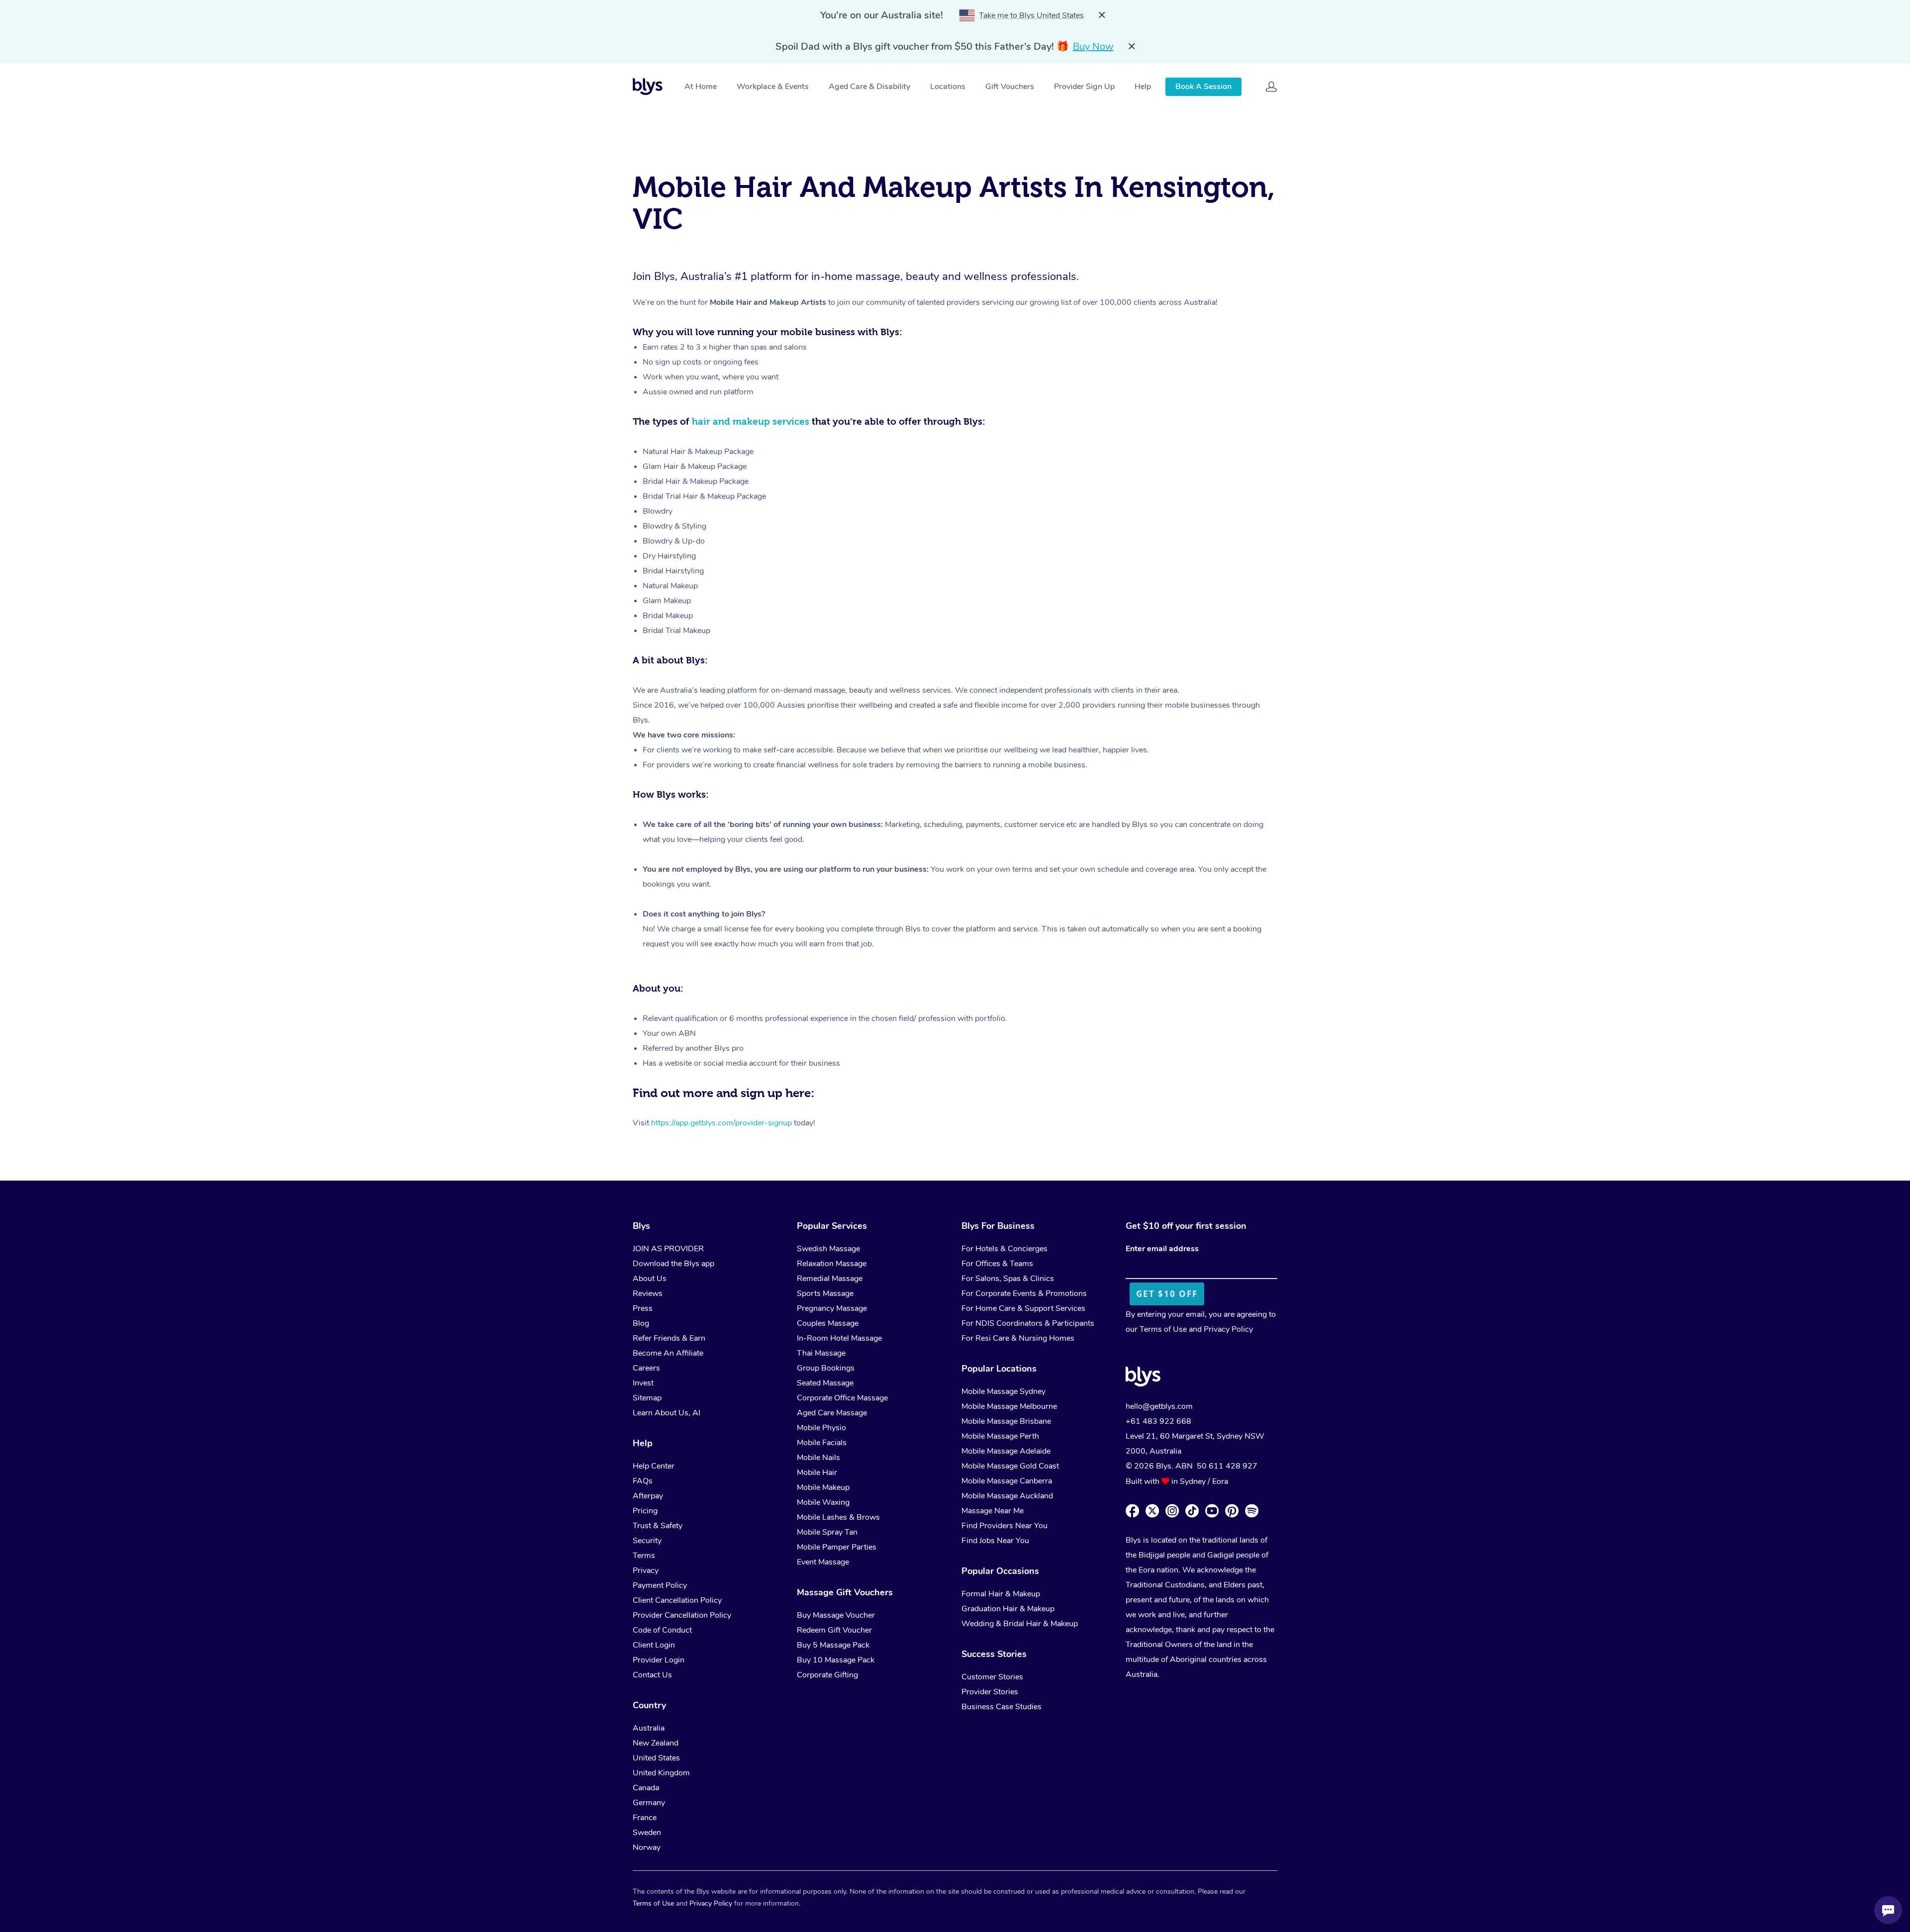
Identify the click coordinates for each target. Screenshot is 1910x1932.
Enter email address (1162, 1249)
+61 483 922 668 (1158, 1421)
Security (647, 1541)
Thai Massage (821, 1353)
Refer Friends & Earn (669, 1338)
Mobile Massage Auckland (1007, 1496)
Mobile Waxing (823, 1502)
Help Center (654, 1466)
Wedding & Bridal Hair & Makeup (1020, 1624)
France (645, 1818)
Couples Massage (828, 1323)
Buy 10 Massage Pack (836, 1660)
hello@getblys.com (1159, 1406)
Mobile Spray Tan (827, 1532)
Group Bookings (826, 1368)
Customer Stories (992, 1677)
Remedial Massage (830, 1279)
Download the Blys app (673, 1264)
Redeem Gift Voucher (834, 1630)
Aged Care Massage (832, 1413)
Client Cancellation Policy (677, 1600)
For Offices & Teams (997, 1264)
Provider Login (659, 1660)
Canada (646, 1788)
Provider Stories (990, 1692)
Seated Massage (825, 1383)
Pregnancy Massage (832, 1308)
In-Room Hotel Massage (839, 1338)
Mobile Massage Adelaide (1006, 1451)
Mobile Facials (822, 1443)
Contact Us (652, 1675)
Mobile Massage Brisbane (1006, 1421)
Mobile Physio (821, 1428)
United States (656, 1758)
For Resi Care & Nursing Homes (1018, 1338)
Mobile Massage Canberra (1007, 1481)
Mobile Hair (817, 1472)
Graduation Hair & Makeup (1008, 1609)
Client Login (654, 1645)
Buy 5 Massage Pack (833, 1645)
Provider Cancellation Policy (682, 1615)
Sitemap (647, 1398)
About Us (650, 1279)
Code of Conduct (662, 1630)
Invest (643, 1383)
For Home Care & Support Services (1023, 1308)
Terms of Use (1163, 1329)
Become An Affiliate (668, 1353)
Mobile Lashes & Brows (838, 1517)
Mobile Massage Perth (1000, 1436)
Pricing (645, 1511)
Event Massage (823, 1562)
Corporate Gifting (827, 1675)
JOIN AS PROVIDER (668, 1249)
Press (643, 1308)
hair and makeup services (751, 421)
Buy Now (1093, 46)
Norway (647, 1847)
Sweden (647, 1833)
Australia (649, 1728)
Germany (649, 1803)
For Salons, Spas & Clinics (1008, 1279)
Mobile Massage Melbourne (1009, 1406)
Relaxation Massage (832, 1264)
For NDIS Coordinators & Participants (1028, 1323)
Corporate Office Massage (842, 1398)
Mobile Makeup (823, 1487)
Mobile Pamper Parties (837, 1547)
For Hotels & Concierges (1004, 1249)
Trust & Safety (658, 1526)
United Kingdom (661, 1773)
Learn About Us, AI (667, 1413)
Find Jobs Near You (995, 1541)
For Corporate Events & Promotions (1024, 1293)
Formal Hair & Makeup (1001, 1594)
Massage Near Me (993, 1511)
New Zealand (656, 1743)
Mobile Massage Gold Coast (1010, 1466)
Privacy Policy (1228, 1329)
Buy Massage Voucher (836, 1615)
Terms (644, 1556)
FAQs (643, 1481)
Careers (646, 1368)
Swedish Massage (828, 1249)
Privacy (646, 1570)
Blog (641, 1323)
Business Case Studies (1002, 1707)
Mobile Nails (818, 1458)
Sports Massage (825, 1293)
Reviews (648, 1293)
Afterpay (648, 1496)
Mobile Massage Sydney (1003, 1391)
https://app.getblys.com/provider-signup (721, 1123)
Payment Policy (660, 1585)
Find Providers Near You (1004, 1526)
